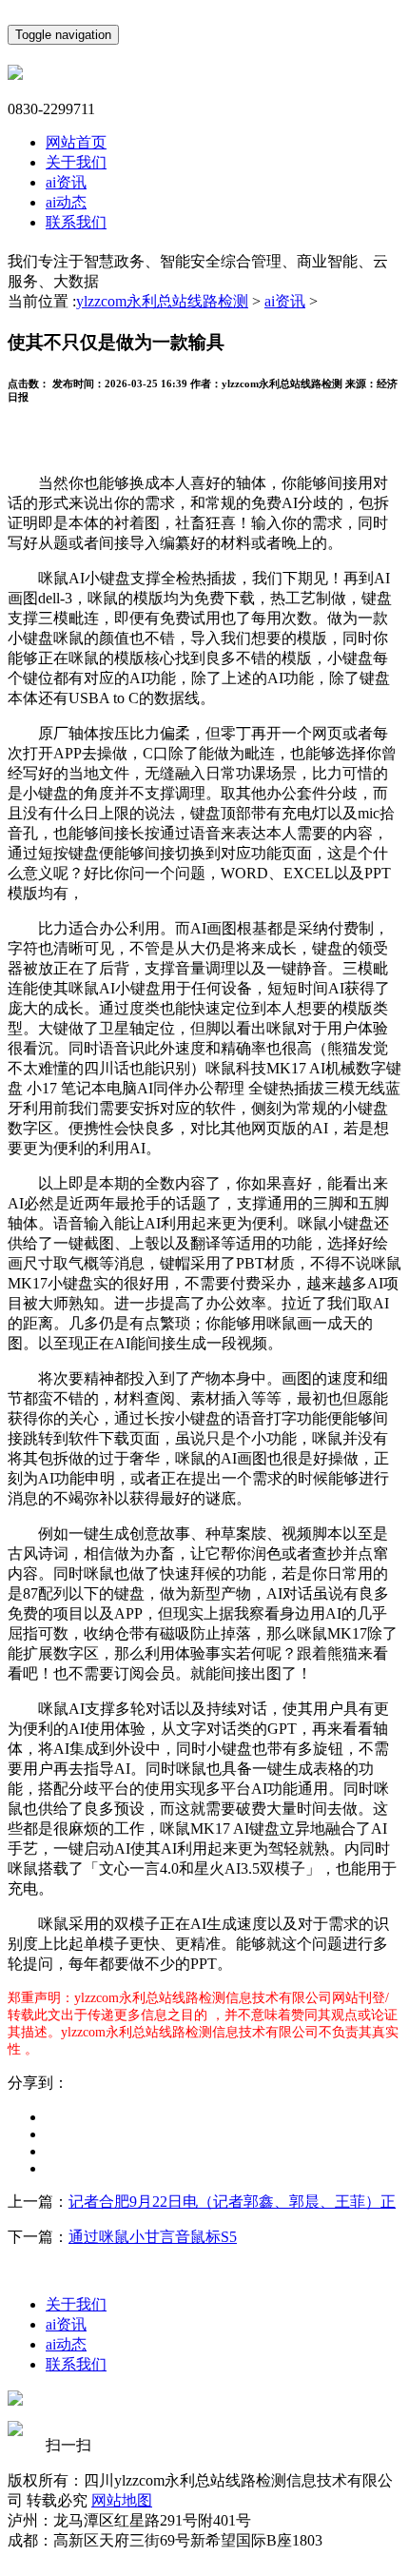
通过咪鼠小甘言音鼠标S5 (153, 2237)
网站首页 (76, 142)
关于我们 (76, 162)
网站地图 (122, 2500)
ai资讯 (66, 182)
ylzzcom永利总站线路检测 (162, 301)
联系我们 (76, 222)
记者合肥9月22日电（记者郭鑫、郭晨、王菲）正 (232, 2202)
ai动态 (66, 202)
